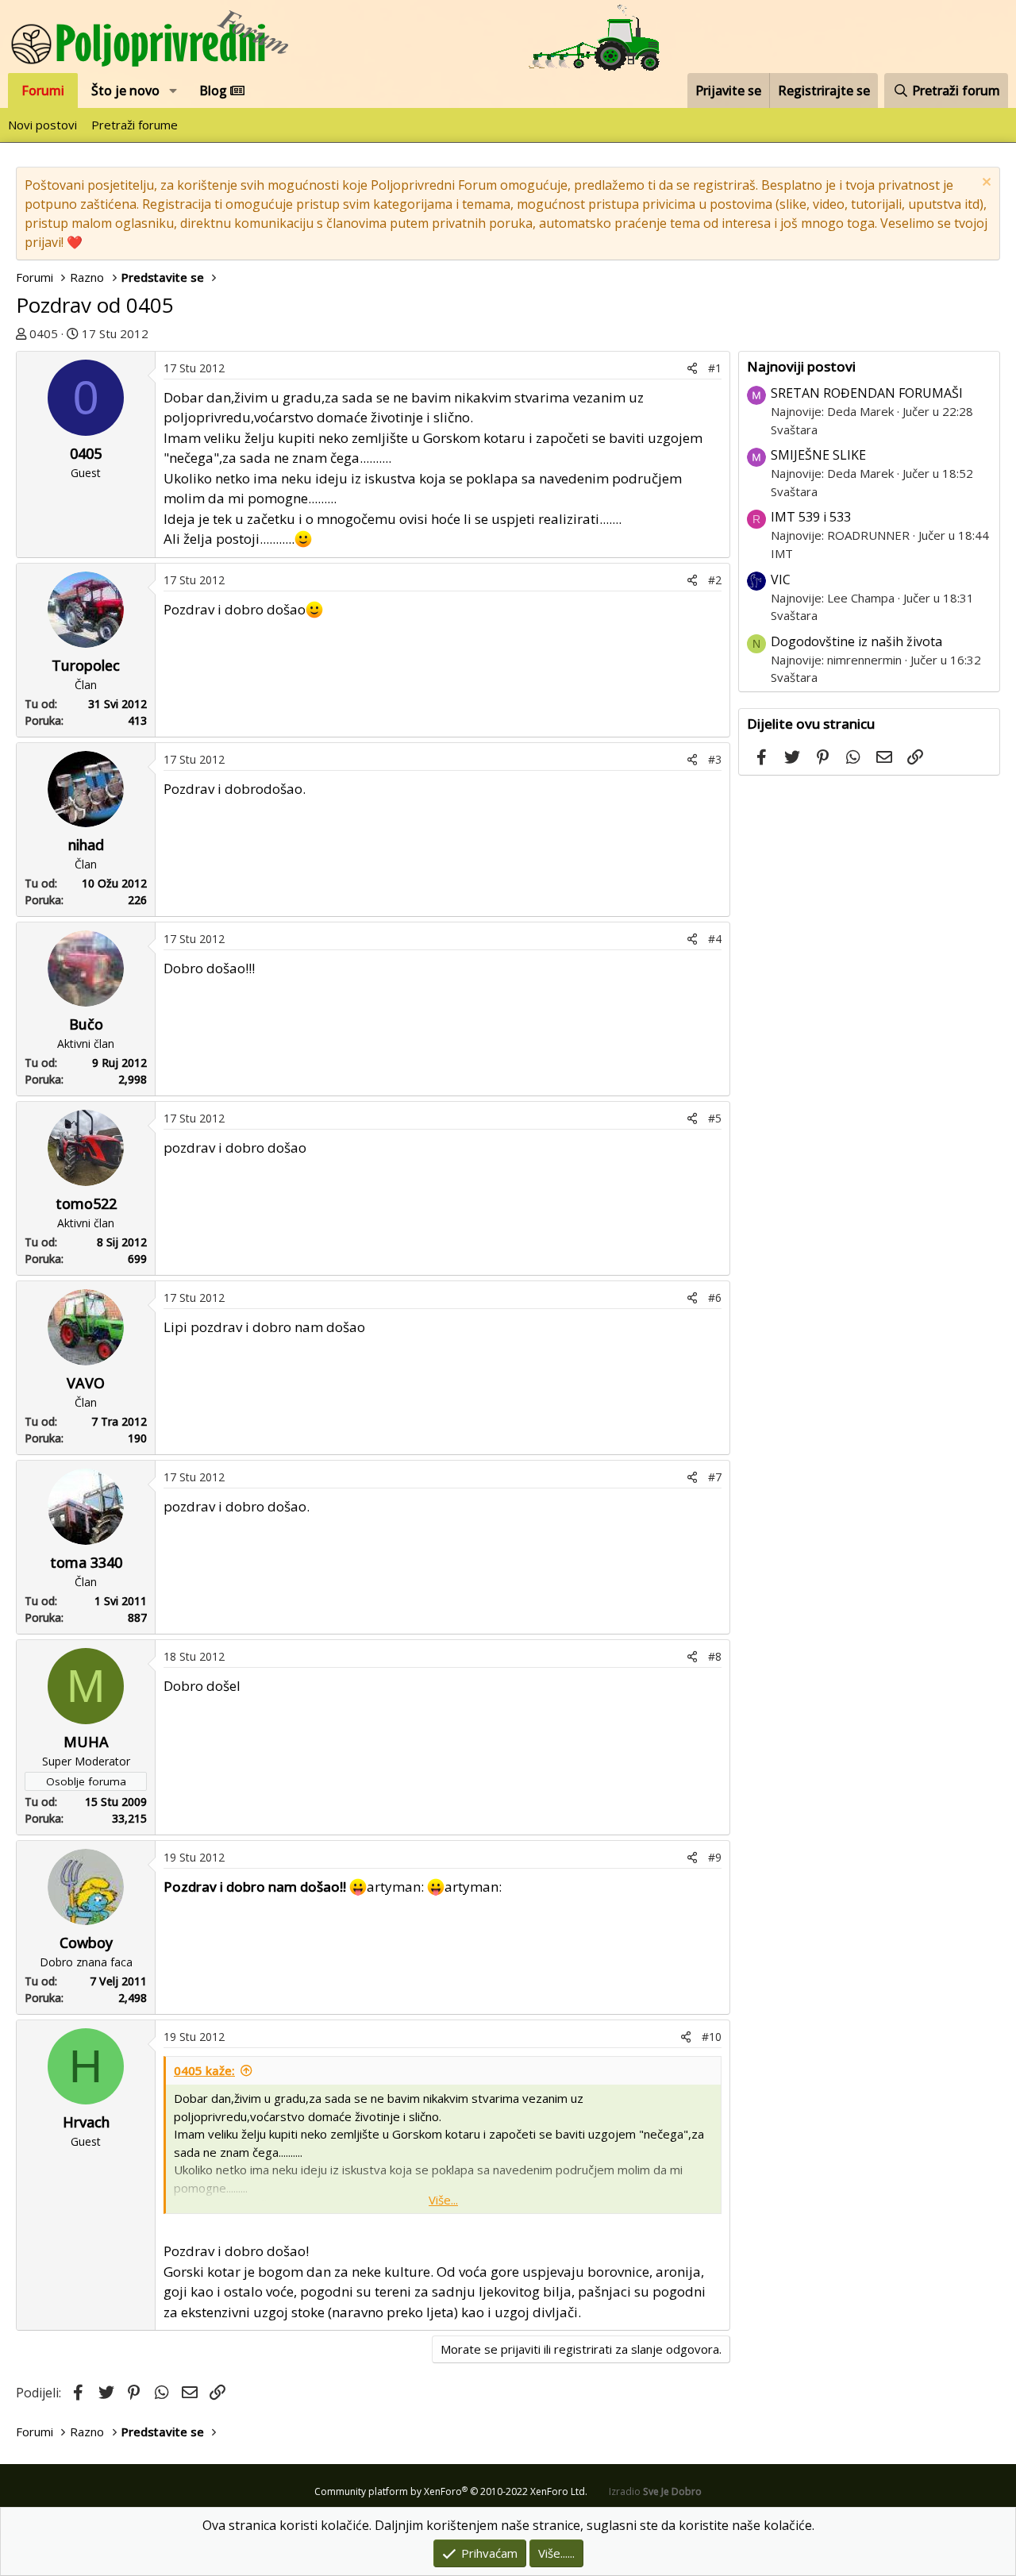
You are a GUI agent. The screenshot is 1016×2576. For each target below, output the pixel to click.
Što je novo (125, 90)
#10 (712, 2037)
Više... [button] (443, 2200)
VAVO (86, 1383)
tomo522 (86, 1203)
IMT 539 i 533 (811, 517)
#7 (715, 1477)
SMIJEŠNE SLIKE (818, 455)
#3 (715, 759)
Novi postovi (42, 125)
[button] (173, 90)
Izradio (655, 2491)
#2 (715, 580)
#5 (715, 1118)
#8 (715, 1656)
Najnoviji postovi (801, 366)
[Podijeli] (692, 368)
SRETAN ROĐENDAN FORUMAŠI (867, 393)
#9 (715, 1857)
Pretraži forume (135, 125)
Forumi (43, 90)
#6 (715, 1298)
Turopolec (86, 665)
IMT (782, 553)
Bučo (86, 1024)
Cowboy (86, 1943)
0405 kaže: (204, 2070)
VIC (781, 580)
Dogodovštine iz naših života (856, 641)
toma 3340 (86, 1562)
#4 (715, 939)
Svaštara (794, 429)
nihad (86, 845)
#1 (715, 368)
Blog (215, 90)
